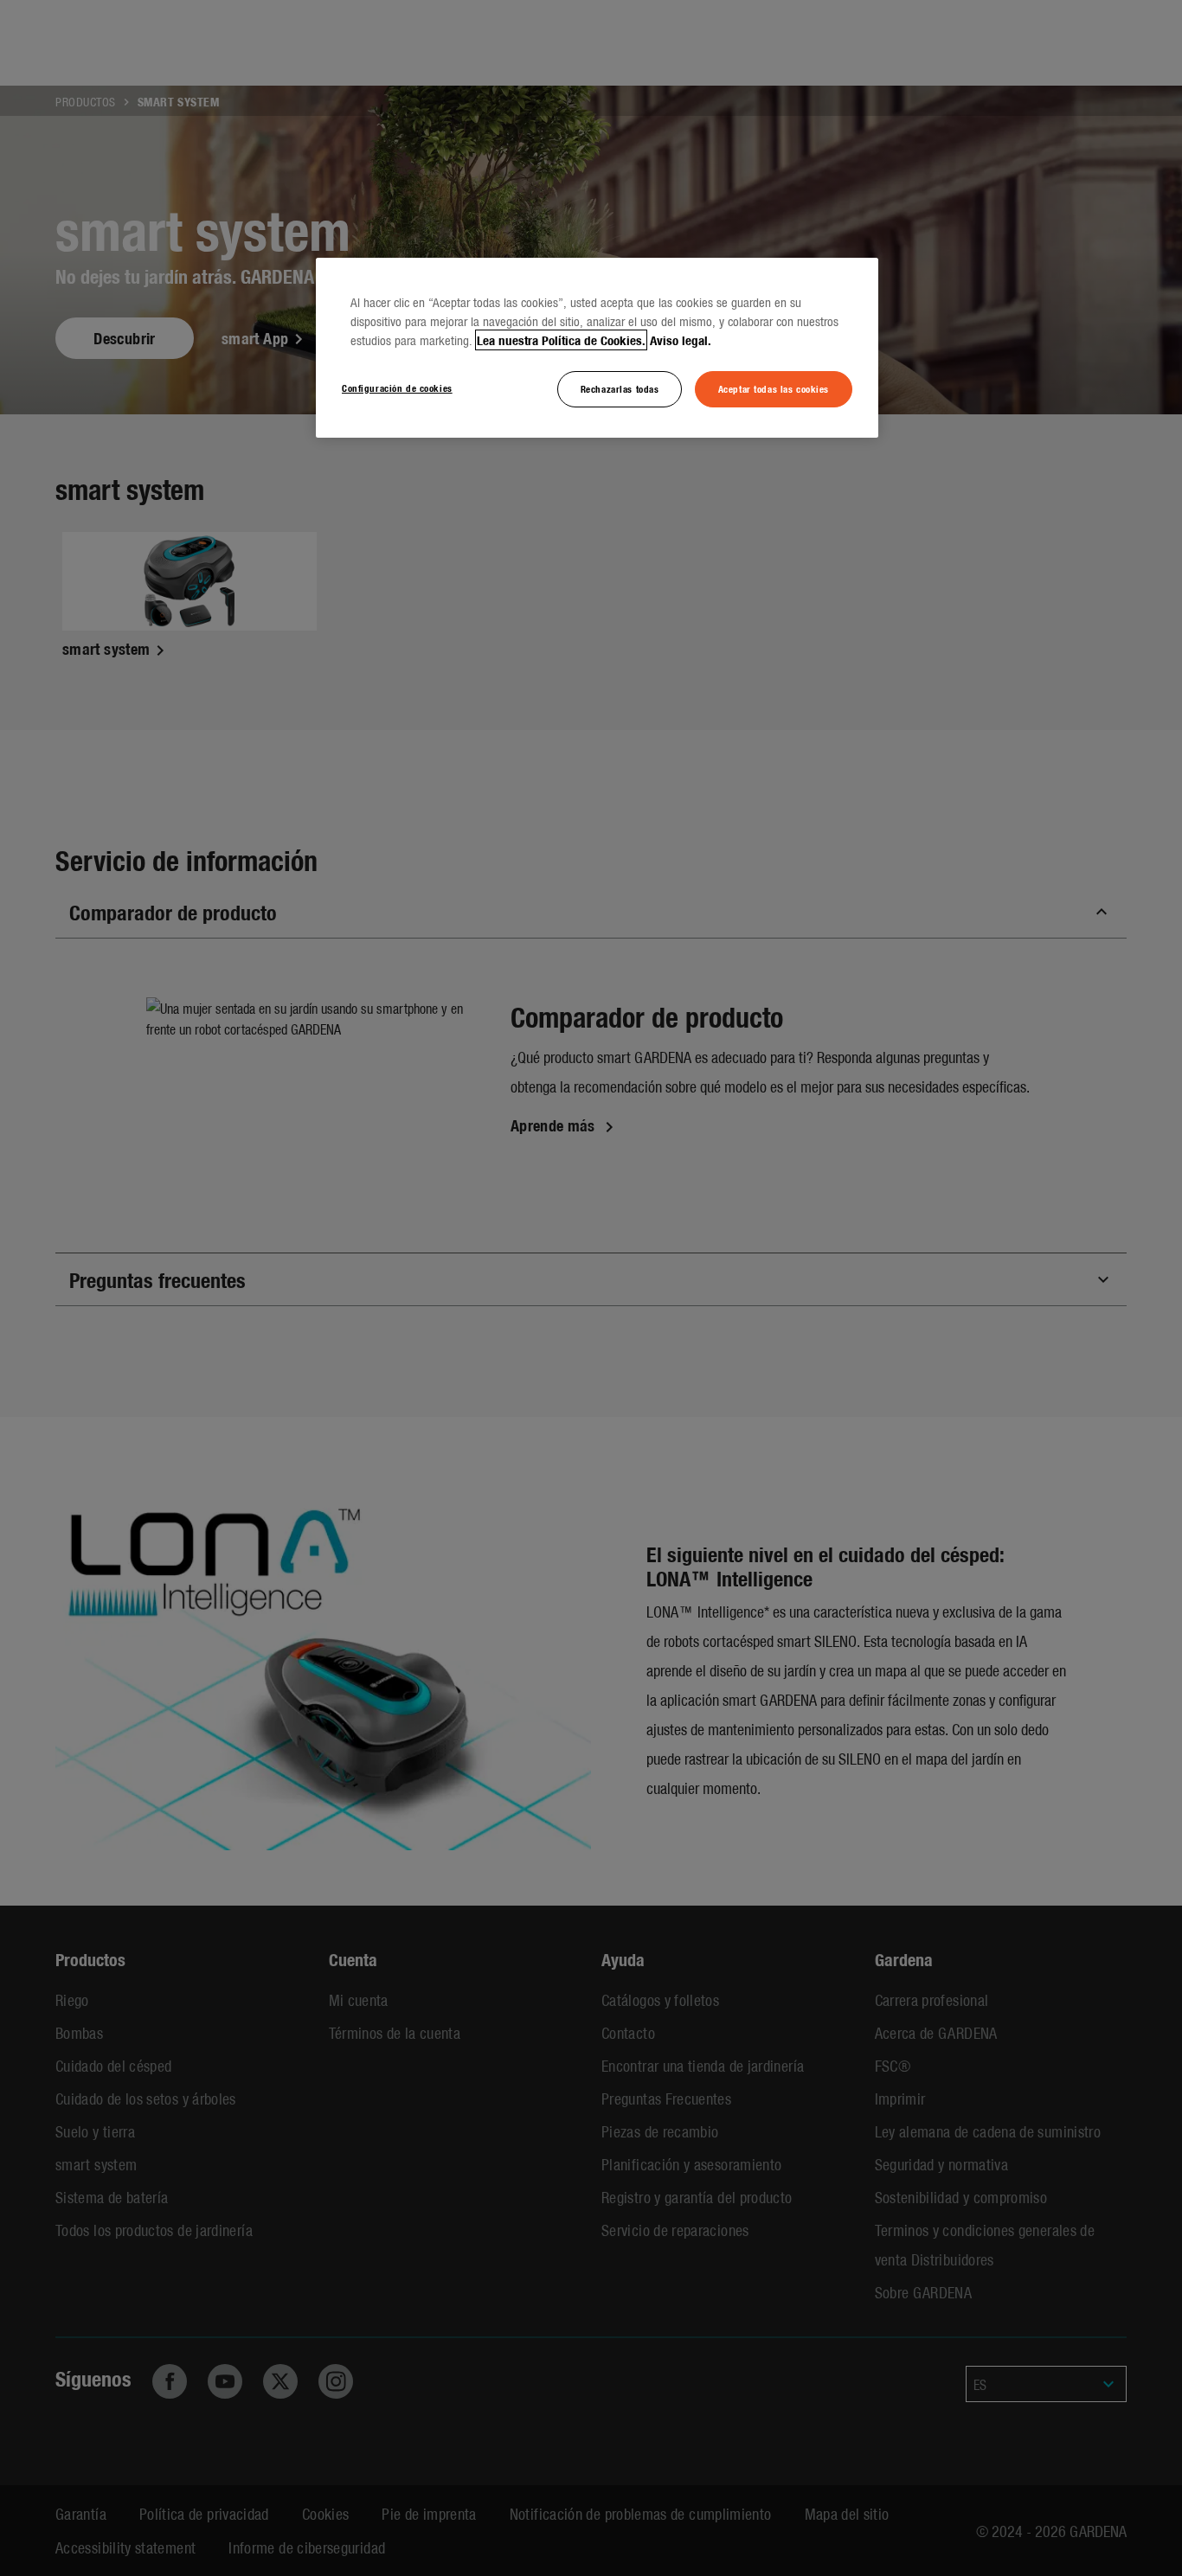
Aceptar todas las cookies (774, 388)
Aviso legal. (681, 340)
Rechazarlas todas (620, 388)
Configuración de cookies (397, 388)
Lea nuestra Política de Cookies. (561, 340)
